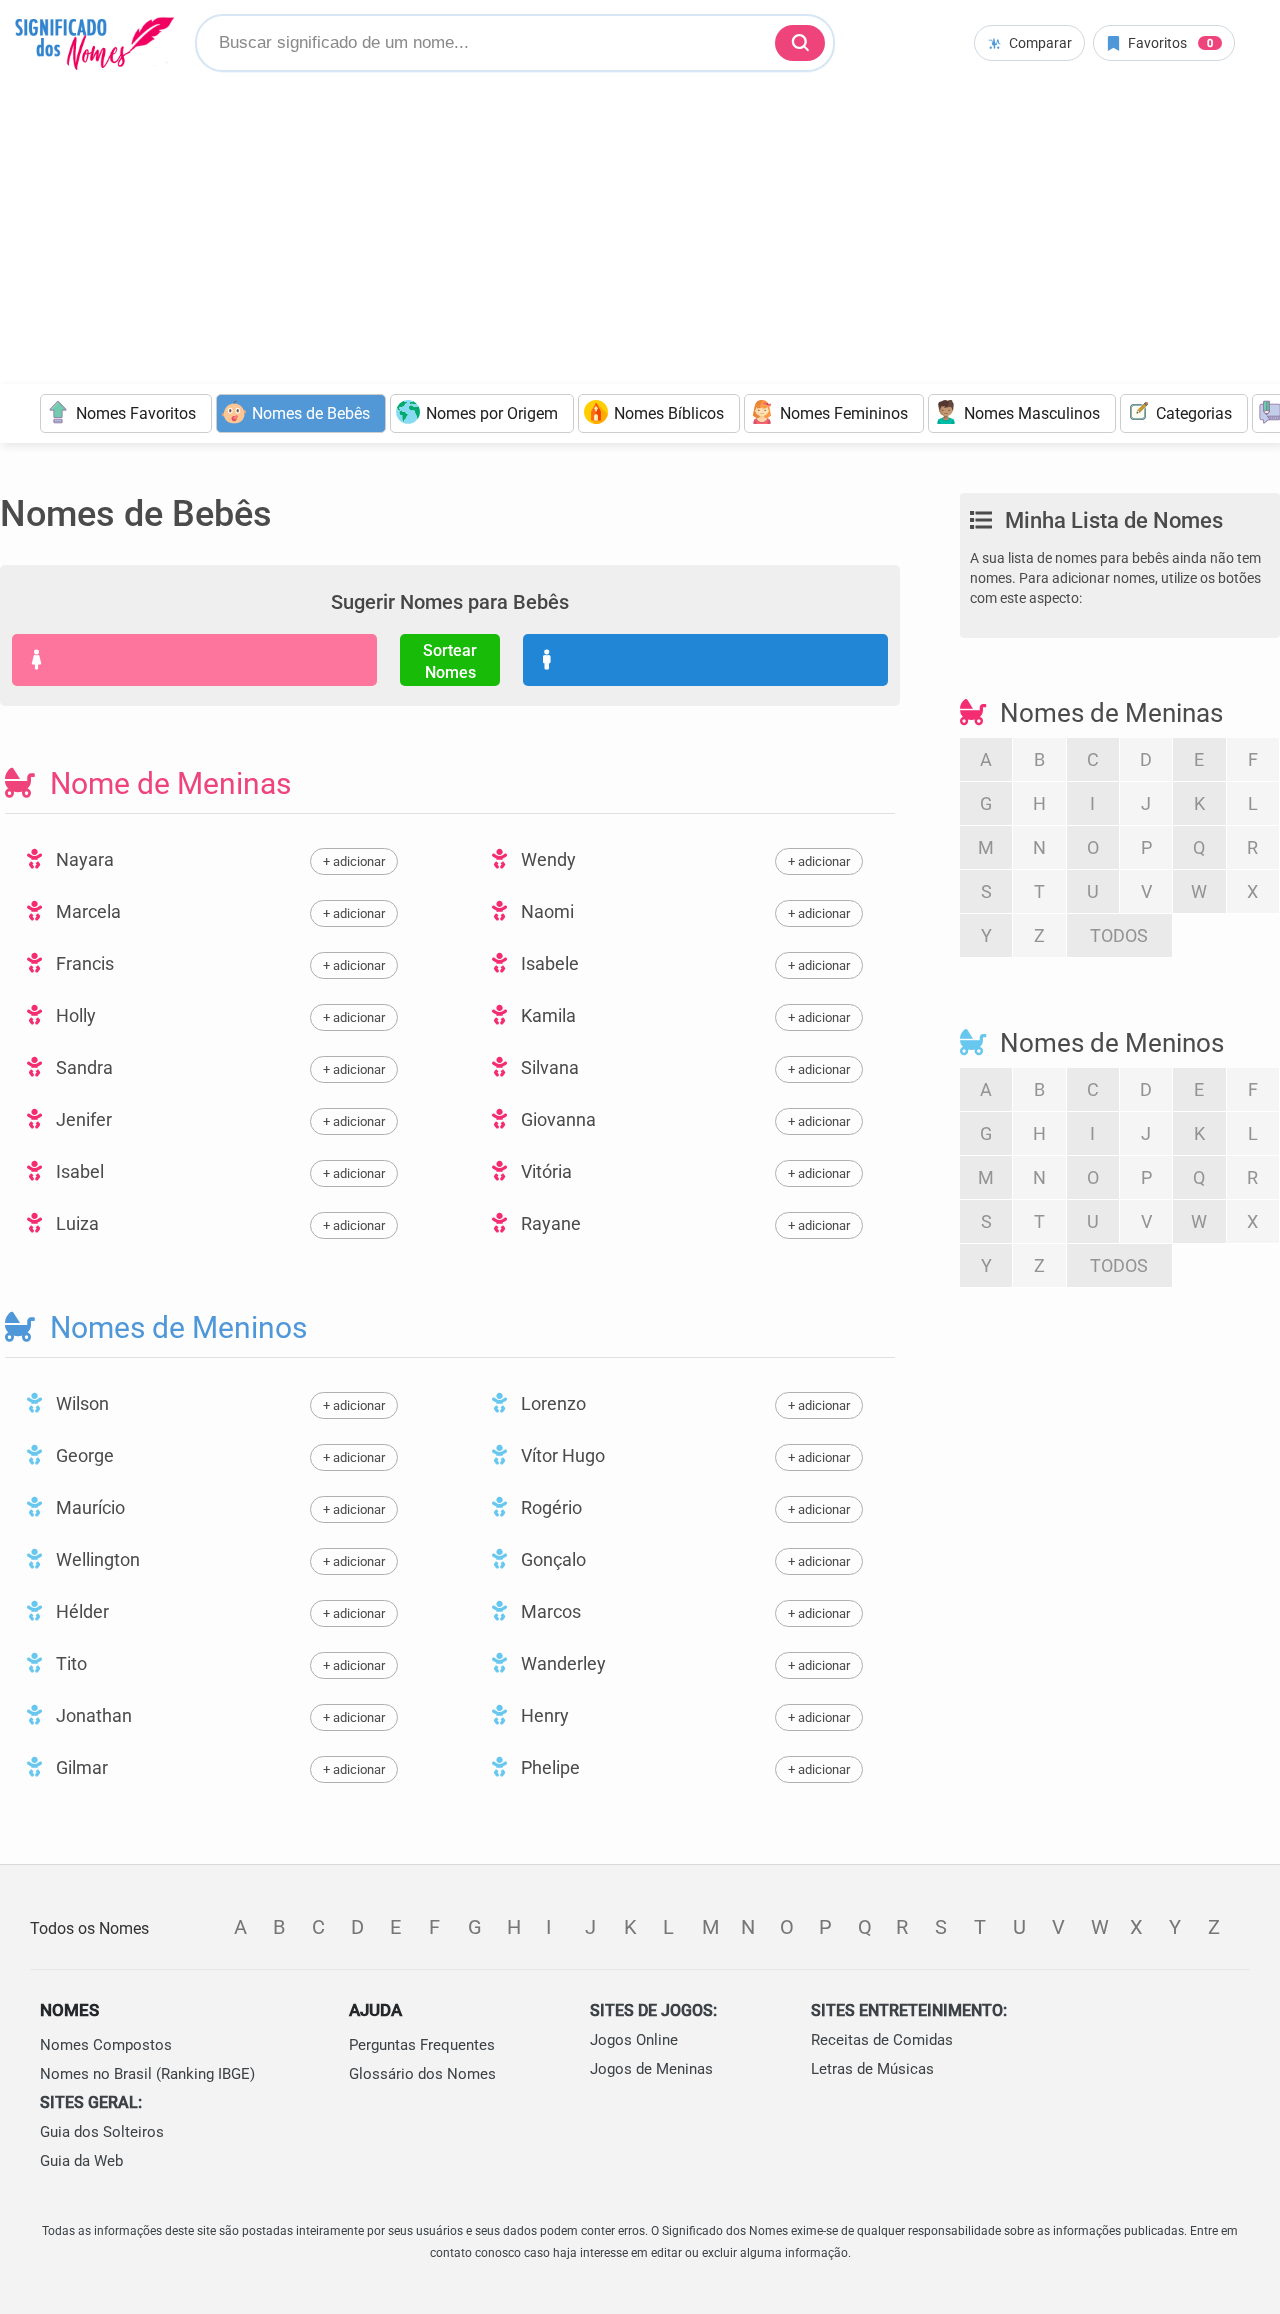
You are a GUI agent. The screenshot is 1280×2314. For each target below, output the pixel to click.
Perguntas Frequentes (422, 2045)
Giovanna (556, 1119)
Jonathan (92, 1715)
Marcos (549, 1611)
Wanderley (561, 1663)
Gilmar (80, 1767)
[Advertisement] (640, 234)
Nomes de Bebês (311, 413)
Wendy (546, 859)
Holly (74, 1015)
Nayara (83, 859)
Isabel (78, 1171)
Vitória (544, 1171)
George (83, 1455)
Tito (69, 1663)
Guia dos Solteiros (102, 2132)
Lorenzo (551, 1403)
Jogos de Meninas (651, 2069)
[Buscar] (800, 43)
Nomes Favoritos (136, 413)
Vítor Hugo (561, 1455)
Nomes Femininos (844, 413)
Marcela (86, 911)
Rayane (549, 1223)
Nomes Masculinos (1032, 413)
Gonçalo (551, 1559)
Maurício (88, 1507)
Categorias (1194, 413)
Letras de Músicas (872, 2069)
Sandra (82, 1067)
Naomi (545, 911)
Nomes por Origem (492, 413)
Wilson (80, 1403)
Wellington (96, 1559)
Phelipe (548, 1767)
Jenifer (82, 1119)
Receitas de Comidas (882, 2040)
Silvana (548, 1067)
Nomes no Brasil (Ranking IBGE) (147, 2074)
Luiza (75, 1223)
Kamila (546, 1015)
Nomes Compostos (106, 2045)
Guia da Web (81, 2161)
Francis (83, 963)
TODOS (1119, 935)
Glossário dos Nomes (422, 2074)
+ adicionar (354, 861)
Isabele (548, 963)
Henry (543, 1715)
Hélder (80, 1611)
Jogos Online (634, 2040)
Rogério (549, 1507)
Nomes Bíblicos (669, 413)
